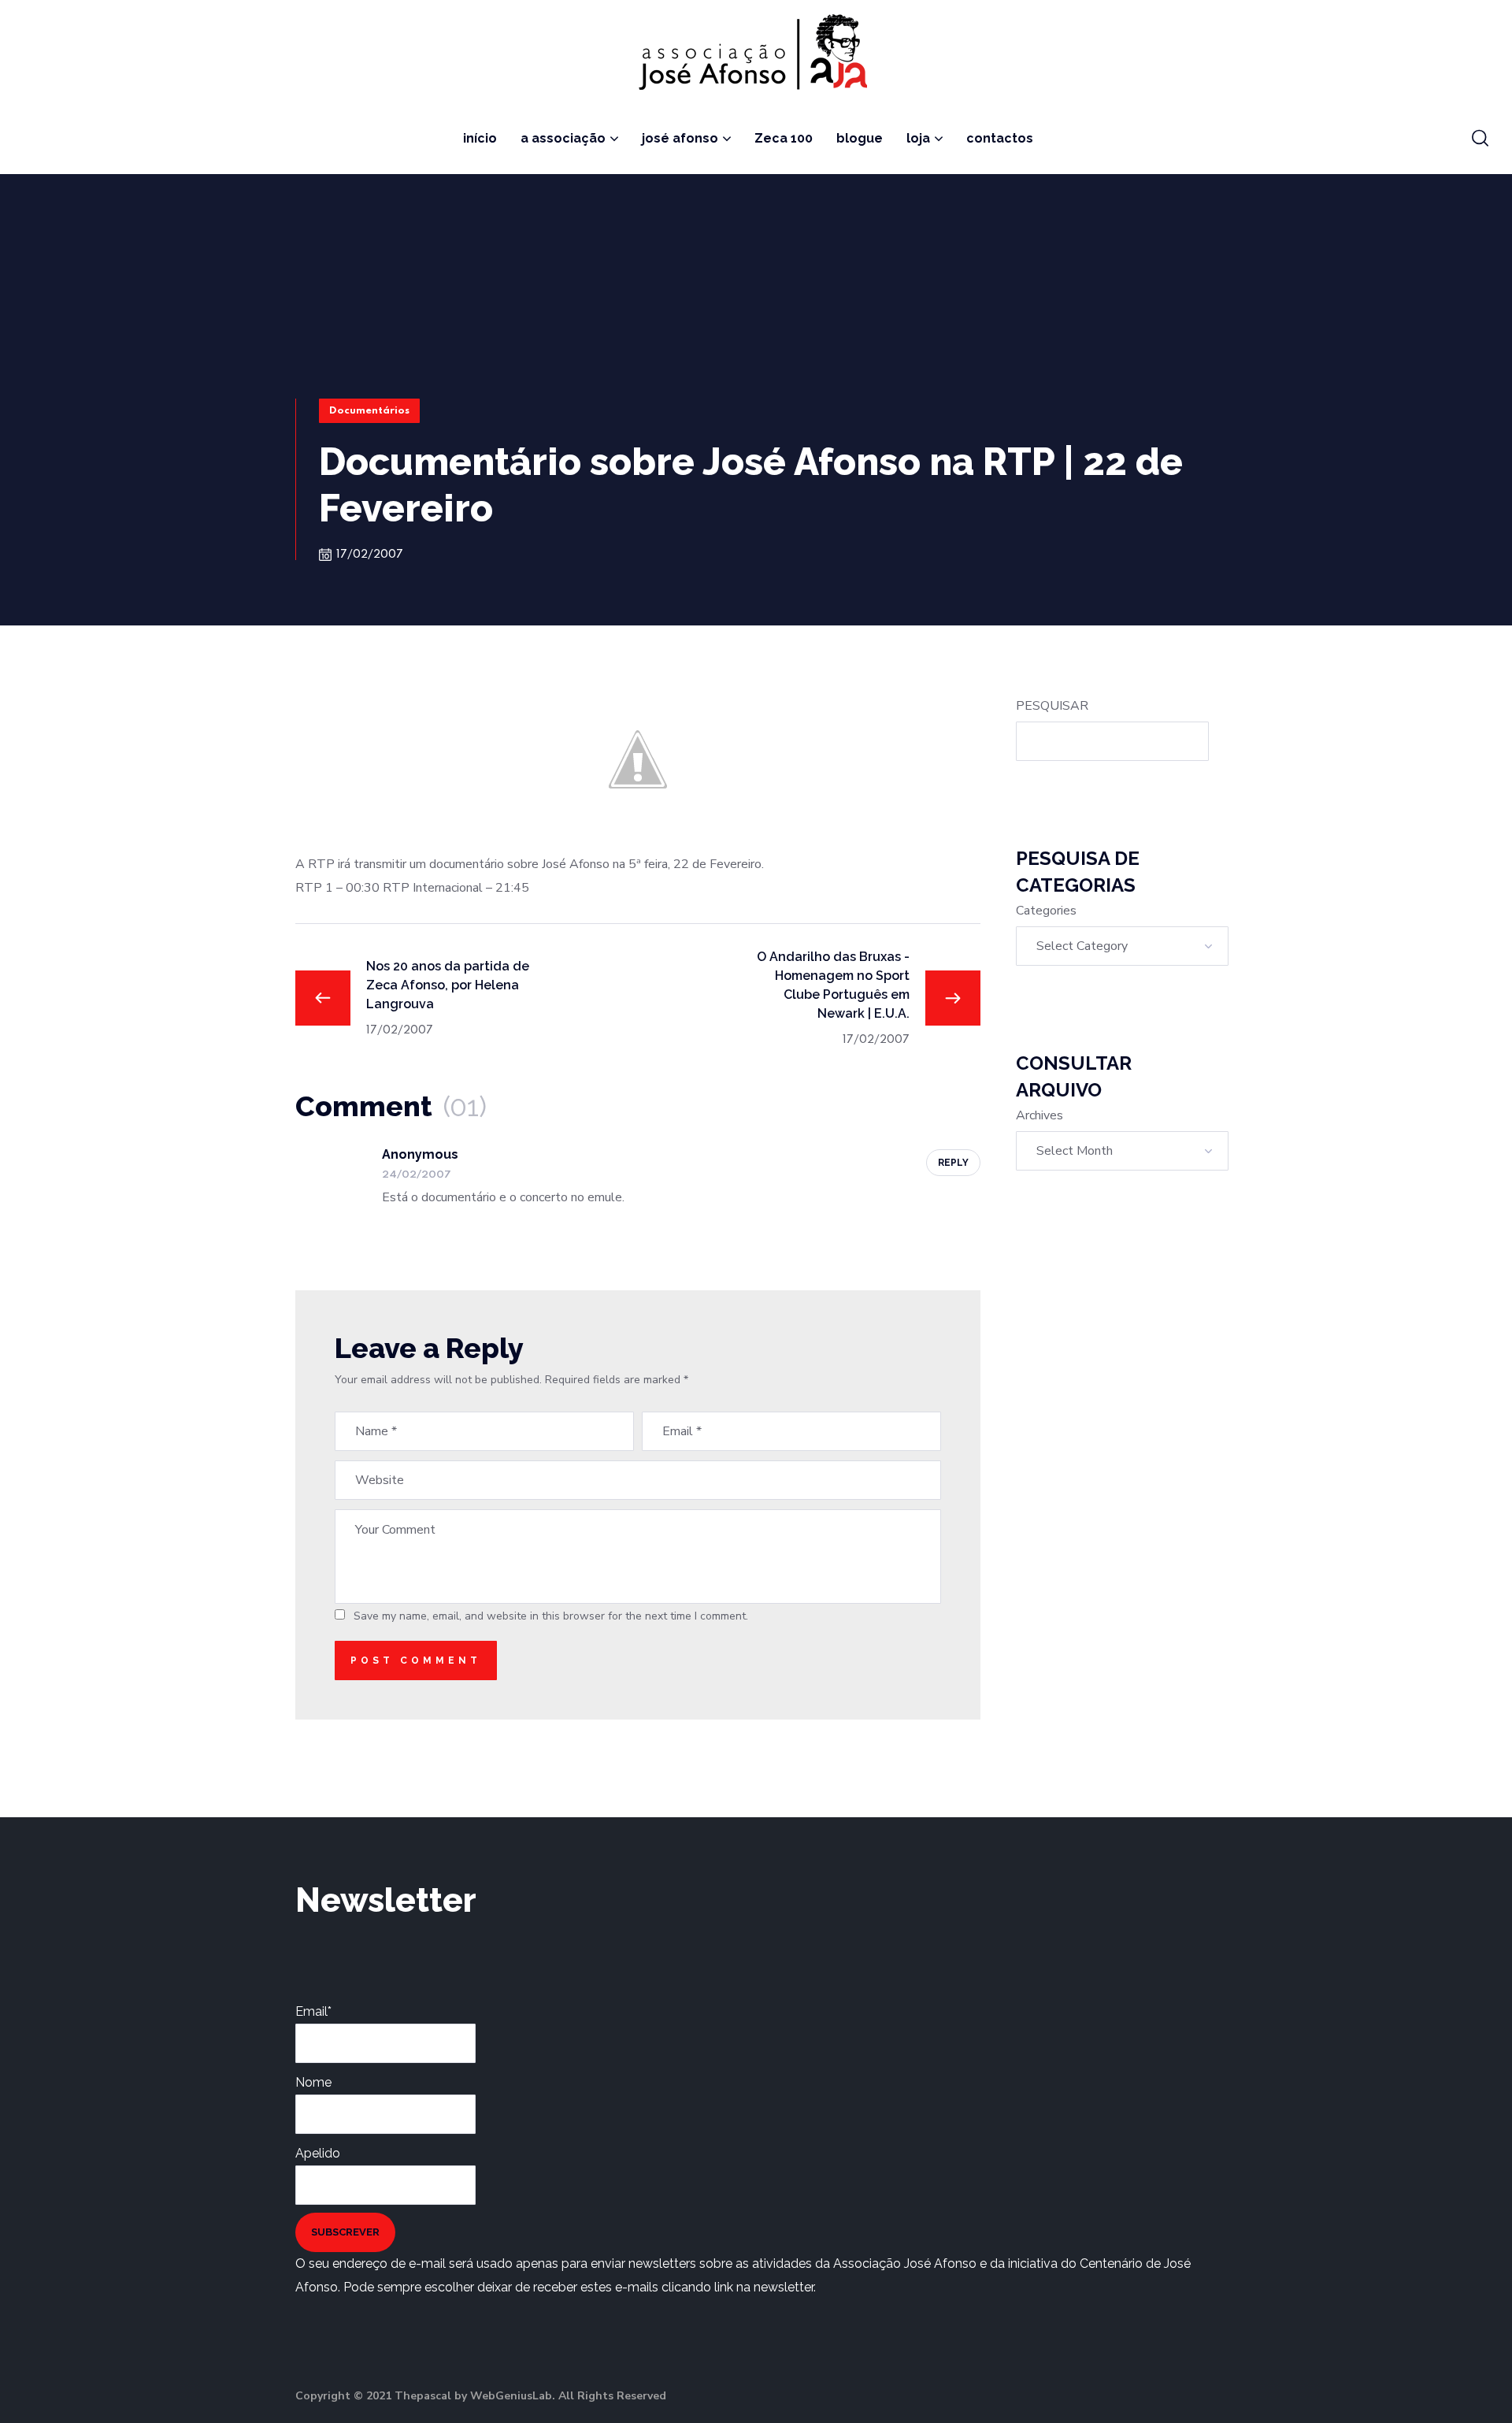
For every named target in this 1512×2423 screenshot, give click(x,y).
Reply (953, 1163)
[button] (1480, 139)
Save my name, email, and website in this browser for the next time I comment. (551, 1616)
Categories (1046, 911)
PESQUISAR (1052, 706)
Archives (1039, 1115)
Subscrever (345, 2232)
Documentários (369, 411)
